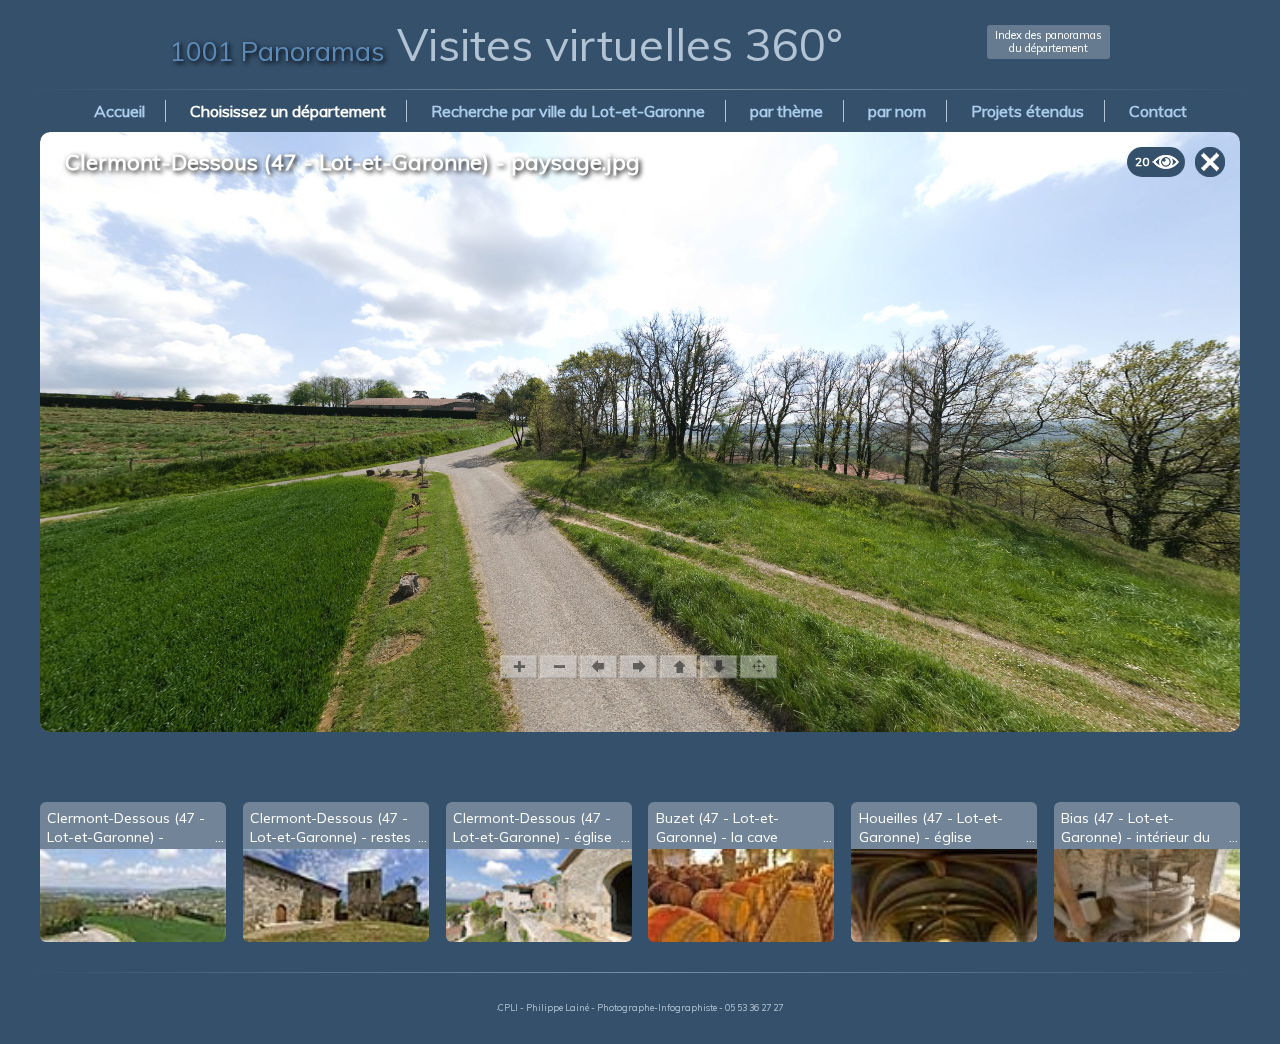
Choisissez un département (288, 111)
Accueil (119, 111)
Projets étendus (1027, 111)
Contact (1158, 111)
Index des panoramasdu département (1048, 41)
